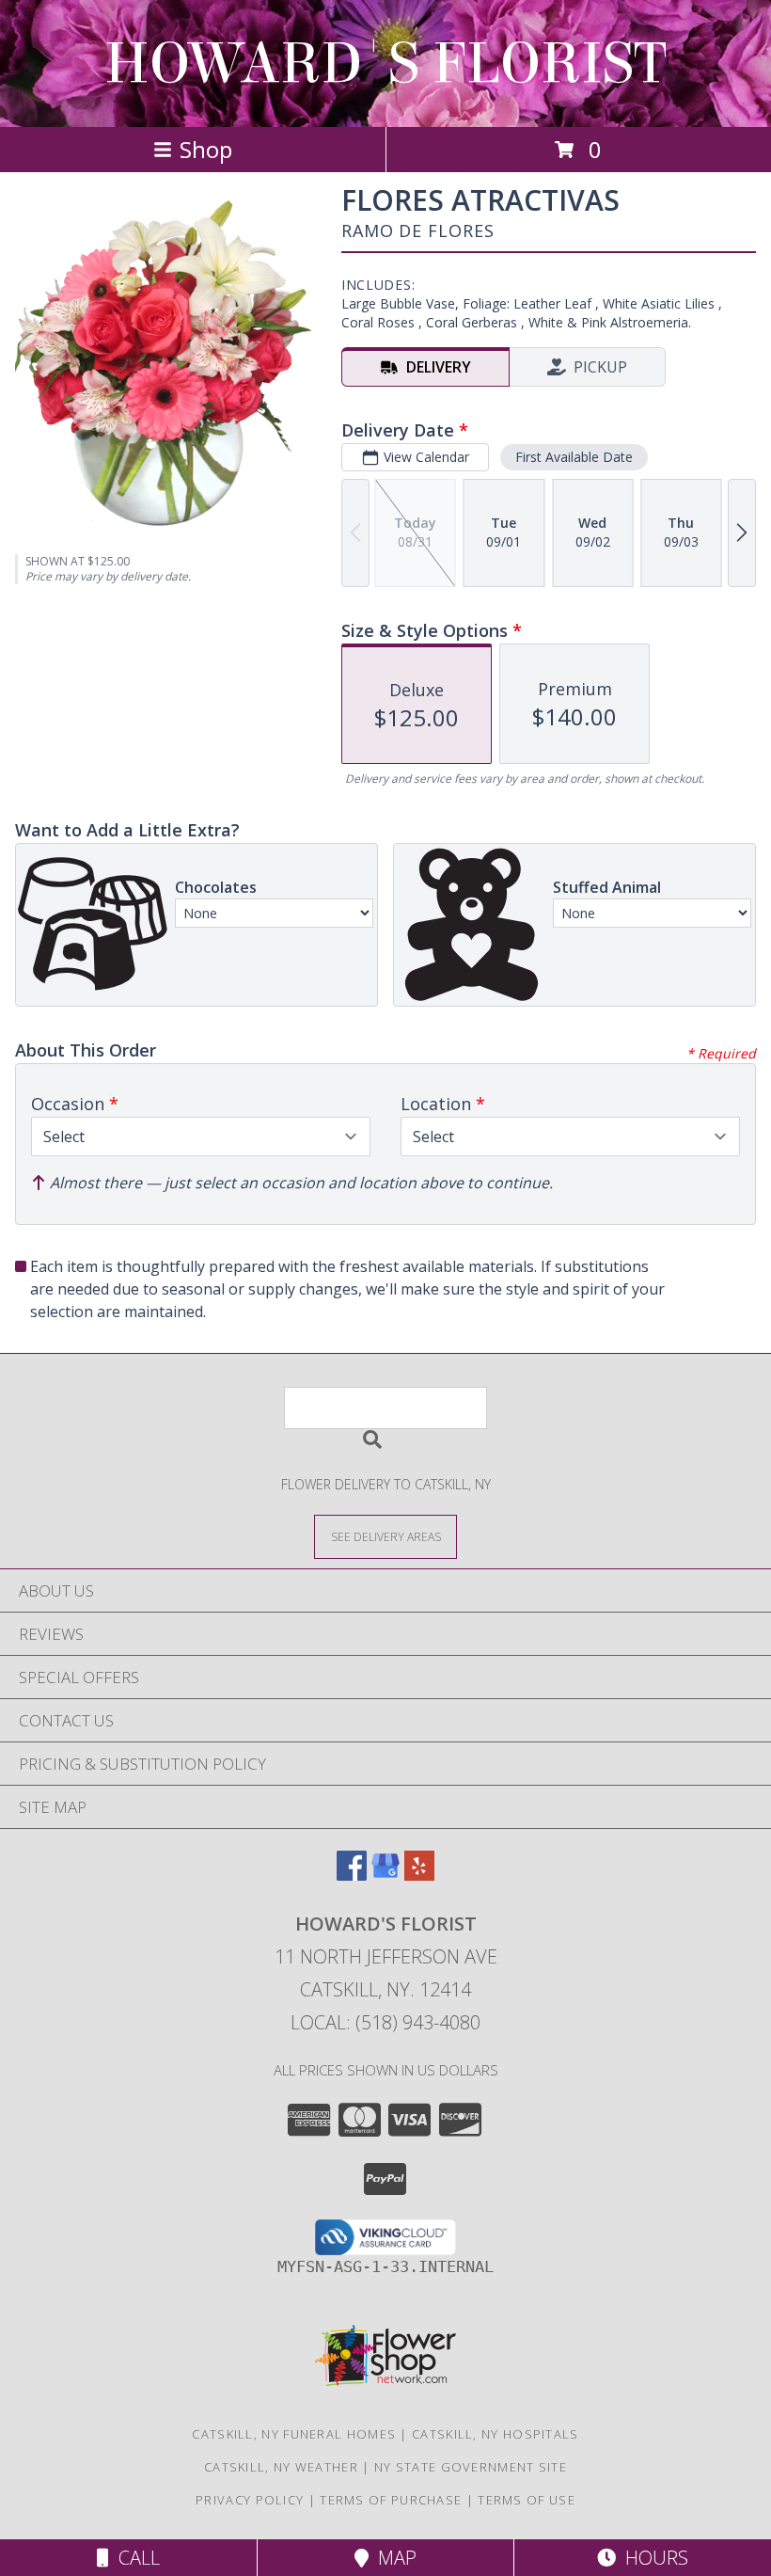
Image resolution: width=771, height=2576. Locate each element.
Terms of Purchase (391, 2500)
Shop (206, 149)
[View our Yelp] (419, 1875)
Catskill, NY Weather (281, 2467)
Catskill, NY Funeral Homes (294, 2434)
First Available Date (574, 457)
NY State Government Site (471, 2467)
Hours (652, 2558)
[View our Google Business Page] (385, 1875)
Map (393, 2558)
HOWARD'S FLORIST (385, 64)
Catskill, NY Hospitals (496, 2434)
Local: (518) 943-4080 (385, 2022)
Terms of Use (527, 2500)
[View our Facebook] (352, 1875)
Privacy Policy (250, 2500)
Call (134, 2558)
